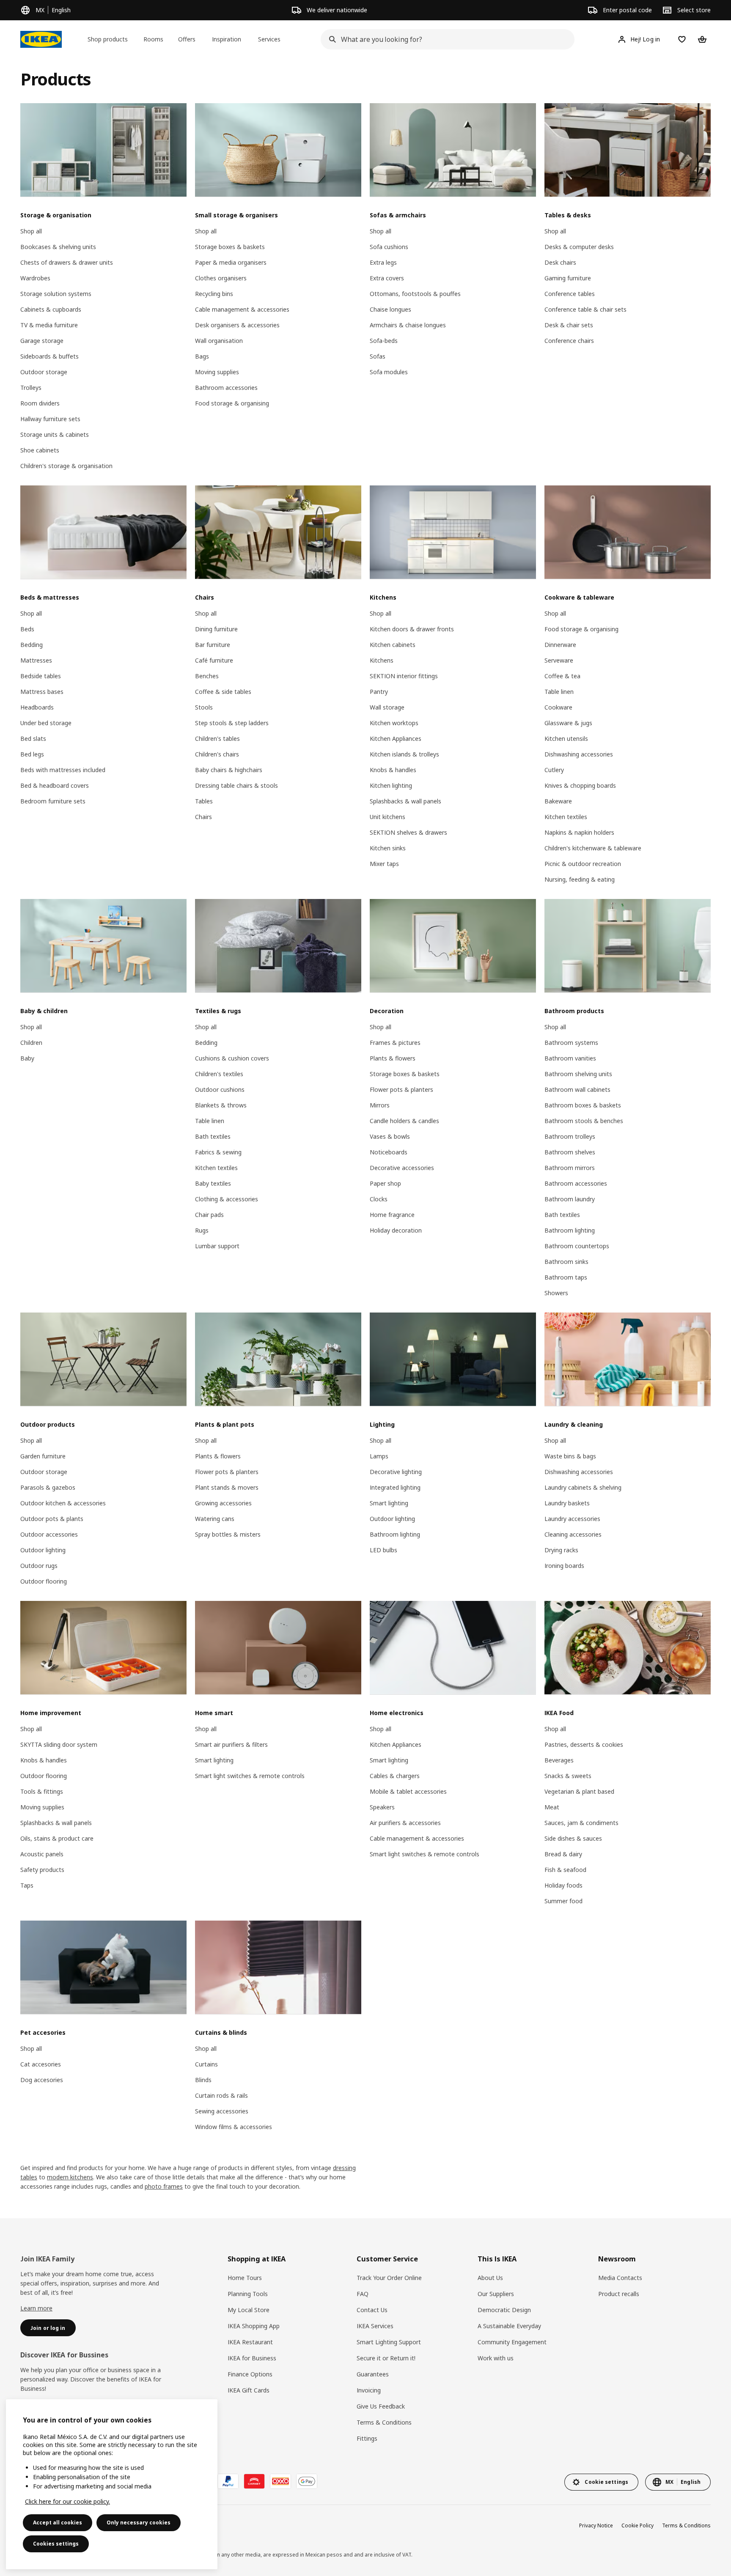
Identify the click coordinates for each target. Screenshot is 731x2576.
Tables (204, 801)
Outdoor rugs (39, 1566)
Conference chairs (569, 341)
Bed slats (33, 739)
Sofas (378, 356)
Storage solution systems (56, 294)
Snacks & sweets (568, 1776)
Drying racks (561, 1550)
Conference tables (570, 294)
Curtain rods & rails (221, 2095)
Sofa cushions (389, 247)
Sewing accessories (222, 2111)
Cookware (558, 707)
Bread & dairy (563, 1854)
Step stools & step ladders (232, 723)
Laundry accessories (572, 1519)
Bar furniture (213, 645)
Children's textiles (219, 1074)
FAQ (363, 2294)
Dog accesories (42, 2080)
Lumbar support (217, 1246)
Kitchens (382, 660)
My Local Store (249, 2310)
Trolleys (31, 388)
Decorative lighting (396, 1472)
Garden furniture (43, 1456)
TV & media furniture (49, 325)
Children (31, 1043)
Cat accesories (41, 2064)
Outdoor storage (44, 372)
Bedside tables (41, 676)
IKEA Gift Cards (249, 2390)
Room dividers (40, 403)
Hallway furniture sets (50, 419)
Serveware (559, 660)
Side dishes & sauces (573, 1838)
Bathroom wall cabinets (577, 1089)
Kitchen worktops (394, 723)
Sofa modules (389, 372)
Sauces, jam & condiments (581, 1823)
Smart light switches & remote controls (250, 1776)
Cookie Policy (638, 2525)
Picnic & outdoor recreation (583, 864)
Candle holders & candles (404, 1121)
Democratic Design (504, 2310)
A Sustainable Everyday (509, 2326)
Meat (552, 1807)
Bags (202, 356)
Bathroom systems (571, 1043)
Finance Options (250, 2374)
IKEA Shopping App (254, 2326)
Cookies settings (56, 2544)
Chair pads (209, 1215)
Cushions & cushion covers (232, 1058)
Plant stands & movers (227, 1487)
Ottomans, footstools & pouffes (415, 294)
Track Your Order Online (389, 2278)
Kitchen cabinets (393, 645)
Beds (27, 629)
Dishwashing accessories (579, 754)
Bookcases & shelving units (58, 247)
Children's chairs (217, 754)
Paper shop (385, 1183)
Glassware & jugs (568, 723)
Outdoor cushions (220, 1089)
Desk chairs (560, 262)
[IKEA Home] (41, 39)
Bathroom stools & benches (584, 1121)
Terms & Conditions (384, 2422)
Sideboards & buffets (49, 356)
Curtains (206, 2064)
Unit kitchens (387, 817)
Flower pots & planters (401, 1089)
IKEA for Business (252, 2358)
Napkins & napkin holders (579, 832)
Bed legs (32, 754)
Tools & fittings (42, 1791)
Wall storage (387, 707)
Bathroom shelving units (578, 1074)
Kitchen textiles (566, 817)
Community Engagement (512, 2342)
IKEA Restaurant (250, 2342)
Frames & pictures (395, 1043)
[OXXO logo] (280, 2481)
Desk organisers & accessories (237, 325)
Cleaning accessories (573, 1534)
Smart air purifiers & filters (231, 1744)
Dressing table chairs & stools (236, 785)
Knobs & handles (393, 770)
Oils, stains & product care (57, 1838)
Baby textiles (213, 1183)
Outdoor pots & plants (52, 1519)
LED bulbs (383, 1550)
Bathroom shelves (570, 1152)
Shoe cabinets (40, 450)
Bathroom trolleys (570, 1136)
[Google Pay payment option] (307, 2481)
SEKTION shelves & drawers (408, 832)
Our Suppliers (496, 2294)
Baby (27, 1058)
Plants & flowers (393, 1058)
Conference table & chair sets (585, 309)
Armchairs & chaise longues (408, 325)
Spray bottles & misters (228, 1534)
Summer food (563, 1901)
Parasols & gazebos (48, 1487)
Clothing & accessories (227, 1199)
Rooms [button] (153, 39)
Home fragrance (392, 1215)
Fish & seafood (565, 1870)
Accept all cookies (58, 2523)
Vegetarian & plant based (579, 1791)
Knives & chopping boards (580, 785)
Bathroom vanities (570, 1058)
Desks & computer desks (579, 247)
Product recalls (619, 2294)
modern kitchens (70, 2177)
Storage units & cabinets (55, 434)
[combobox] (445, 39)
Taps (27, 1885)
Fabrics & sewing (218, 1152)
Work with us (496, 2358)
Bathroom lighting (570, 1230)
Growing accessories (223, 1503)
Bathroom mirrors (570, 1168)
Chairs (203, 817)
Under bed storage (46, 723)
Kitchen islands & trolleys (404, 754)
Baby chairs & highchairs (229, 770)
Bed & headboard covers (55, 785)
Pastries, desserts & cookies (584, 1744)
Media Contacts (620, 2278)
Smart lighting (389, 1503)
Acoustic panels (42, 1854)
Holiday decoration (396, 1230)
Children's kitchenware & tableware (593, 848)
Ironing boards (564, 1566)
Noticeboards (389, 1152)
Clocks (379, 1199)
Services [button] (269, 39)
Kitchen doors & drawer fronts (412, 629)
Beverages (559, 1760)
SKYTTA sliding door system (59, 1744)
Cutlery (554, 770)
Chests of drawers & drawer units (67, 262)
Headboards (37, 707)
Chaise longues (390, 309)
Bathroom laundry (570, 1199)
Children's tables (217, 739)
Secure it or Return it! (386, 2358)
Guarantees (373, 2374)
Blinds (203, 2080)
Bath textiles (213, 1136)
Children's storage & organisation (66, 466)
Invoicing (369, 2390)
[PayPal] (228, 2481)
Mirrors (380, 1105)
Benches (207, 676)
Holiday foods (563, 1885)
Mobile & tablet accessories (408, 1791)
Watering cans (215, 1519)
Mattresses (36, 660)
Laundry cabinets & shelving (583, 1487)
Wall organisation (219, 341)
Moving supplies (217, 372)
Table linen (559, 692)
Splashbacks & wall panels (405, 801)
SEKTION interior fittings (404, 676)
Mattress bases (42, 692)
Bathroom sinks (566, 1262)
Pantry (379, 692)
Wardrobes (35, 278)
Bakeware (558, 801)
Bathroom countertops (577, 1246)
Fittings (367, 2438)
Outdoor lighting (43, 1550)
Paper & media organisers (231, 262)
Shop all (31, 231)
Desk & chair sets (569, 325)
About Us (490, 2278)
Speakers (382, 1807)
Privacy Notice (596, 2525)
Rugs (202, 1230)
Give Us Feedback (381, 2406)
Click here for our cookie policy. (67, 2501)
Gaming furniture (568, 278)
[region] (112, 2484)
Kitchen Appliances (396, 739)
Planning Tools (248, 2294)
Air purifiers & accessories (405, 1823)
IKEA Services (375, 2326)
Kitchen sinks (388, 848)
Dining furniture (216, 629)
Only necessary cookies (139, 2523)
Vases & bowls (390, 1136)
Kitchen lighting (391, 785)
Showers (556, 1293)
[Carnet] (254, 2481)
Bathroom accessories (226, 388)
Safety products (42, 1870)
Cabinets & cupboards (51, 309)
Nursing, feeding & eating (580, 879)
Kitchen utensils (566, 739)
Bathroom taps (566, 1277)
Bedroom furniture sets (53, 801)
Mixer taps (384, 864)
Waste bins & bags (570, 1456)
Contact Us (372, 2310)
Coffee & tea (562, 676)
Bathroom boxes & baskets (583, 1105)
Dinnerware (560, 645)
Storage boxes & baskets (230, 247)
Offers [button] (187, 39)
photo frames (164, 2186)
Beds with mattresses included (63, 770)
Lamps (379, 1456)
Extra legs (383, 262)
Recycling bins (214, 294)
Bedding (32, 645)
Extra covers (387, 278)
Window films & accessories (234, 2127)
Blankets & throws (221, 1105)
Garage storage (42, 341)
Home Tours (245, 2278)
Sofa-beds (384, 341)
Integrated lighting (395, 1487)
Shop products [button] (108, 39)
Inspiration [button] (227, 39)
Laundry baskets (567, 1503)
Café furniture (214, 660)
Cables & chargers (395, 1776)
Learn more (36, 2308)
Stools (204, 707)
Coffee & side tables (223, 692)
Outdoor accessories (49, 1534)
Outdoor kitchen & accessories (63, 1503)
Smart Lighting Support (389, 2342)
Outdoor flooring (44, 1581)
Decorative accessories (402, 1168)
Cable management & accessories (242, 309)
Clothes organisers (221, 278)
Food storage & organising (232, 403)
